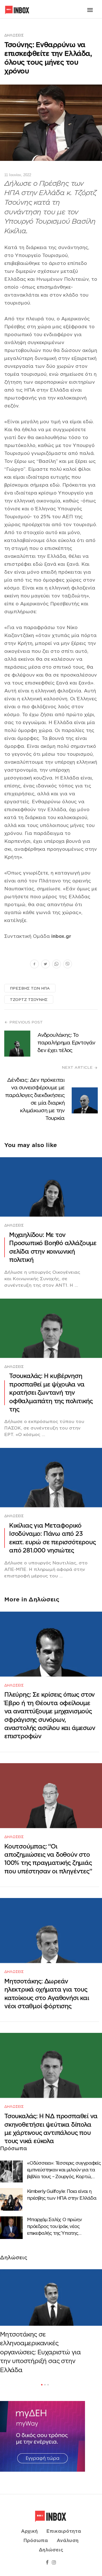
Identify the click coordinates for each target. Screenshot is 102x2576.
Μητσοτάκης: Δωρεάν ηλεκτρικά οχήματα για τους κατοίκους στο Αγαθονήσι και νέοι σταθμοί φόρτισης (47, 1994)
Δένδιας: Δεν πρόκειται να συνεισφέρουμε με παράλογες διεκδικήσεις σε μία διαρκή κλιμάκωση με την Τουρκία (35, 1099)
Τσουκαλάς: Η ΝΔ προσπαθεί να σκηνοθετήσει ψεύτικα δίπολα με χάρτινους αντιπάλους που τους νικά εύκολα (51, 2129)
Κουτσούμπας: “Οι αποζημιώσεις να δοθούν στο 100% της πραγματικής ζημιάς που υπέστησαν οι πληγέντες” (48, 1859)
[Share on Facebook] (34, 965)
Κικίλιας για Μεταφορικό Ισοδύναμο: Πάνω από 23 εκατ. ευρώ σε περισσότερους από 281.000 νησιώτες (52, 1538)
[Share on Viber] (68, 965)
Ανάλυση (68, 2541)
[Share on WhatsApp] (57, 965)
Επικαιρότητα (64, 2531)
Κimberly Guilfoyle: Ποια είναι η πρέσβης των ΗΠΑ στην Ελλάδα (62, 2195)
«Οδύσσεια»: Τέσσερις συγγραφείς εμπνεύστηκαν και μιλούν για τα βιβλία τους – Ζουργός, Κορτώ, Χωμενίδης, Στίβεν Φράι (64, 2170)
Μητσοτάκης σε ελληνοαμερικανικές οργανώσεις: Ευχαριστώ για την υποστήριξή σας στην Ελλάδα (40, 2352)
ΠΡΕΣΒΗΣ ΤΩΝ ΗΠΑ (30, 988)
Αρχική (29, 2531)
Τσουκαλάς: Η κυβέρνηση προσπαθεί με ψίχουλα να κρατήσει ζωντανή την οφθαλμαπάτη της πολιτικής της (51, 1393)
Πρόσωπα (36, 2541)
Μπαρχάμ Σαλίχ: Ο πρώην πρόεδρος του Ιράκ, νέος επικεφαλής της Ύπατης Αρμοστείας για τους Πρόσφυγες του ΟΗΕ (63, 2227)
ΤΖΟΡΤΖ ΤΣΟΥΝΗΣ (29, 1000)
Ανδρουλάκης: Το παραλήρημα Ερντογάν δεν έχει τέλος (66, 1043)
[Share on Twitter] (45, 965)
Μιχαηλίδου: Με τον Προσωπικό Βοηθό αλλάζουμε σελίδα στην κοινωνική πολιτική (53, 1247)
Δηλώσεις (14, 35)
